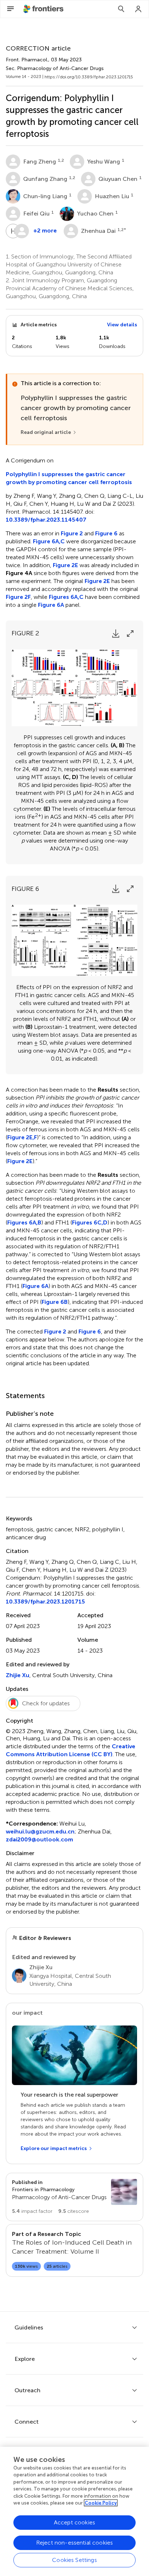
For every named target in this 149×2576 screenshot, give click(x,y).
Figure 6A (51, 605)
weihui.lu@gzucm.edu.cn (40, 1831)
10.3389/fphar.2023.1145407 (46, 520)
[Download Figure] (116, 634)
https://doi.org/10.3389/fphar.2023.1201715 (89, 77)
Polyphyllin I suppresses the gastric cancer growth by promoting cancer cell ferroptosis (69, 478)
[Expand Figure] (130, 634)
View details (122, 325)
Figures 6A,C (66, 597)
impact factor (32, 2211)
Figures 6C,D (90, 1222)
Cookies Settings (74, 2560)
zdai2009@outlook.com (39, 1839)
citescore (74, 2211)
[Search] (121, 9)
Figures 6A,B (24, 1222)
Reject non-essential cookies (74, 2543)
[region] (74, 2511)
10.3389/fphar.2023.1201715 (45, 1602)
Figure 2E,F (22, 1137)
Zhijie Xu (18, 1675)
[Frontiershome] (44, 9)
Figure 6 (106, 533)
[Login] (139, 9)
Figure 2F (18, 597)
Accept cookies (74, 2522)
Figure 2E (65, 565)
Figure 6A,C (49, 541)
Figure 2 (72, 533)
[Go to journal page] (124, 2192)
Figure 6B (55, 1302)
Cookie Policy (101, 2503)
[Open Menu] (10, 9)
